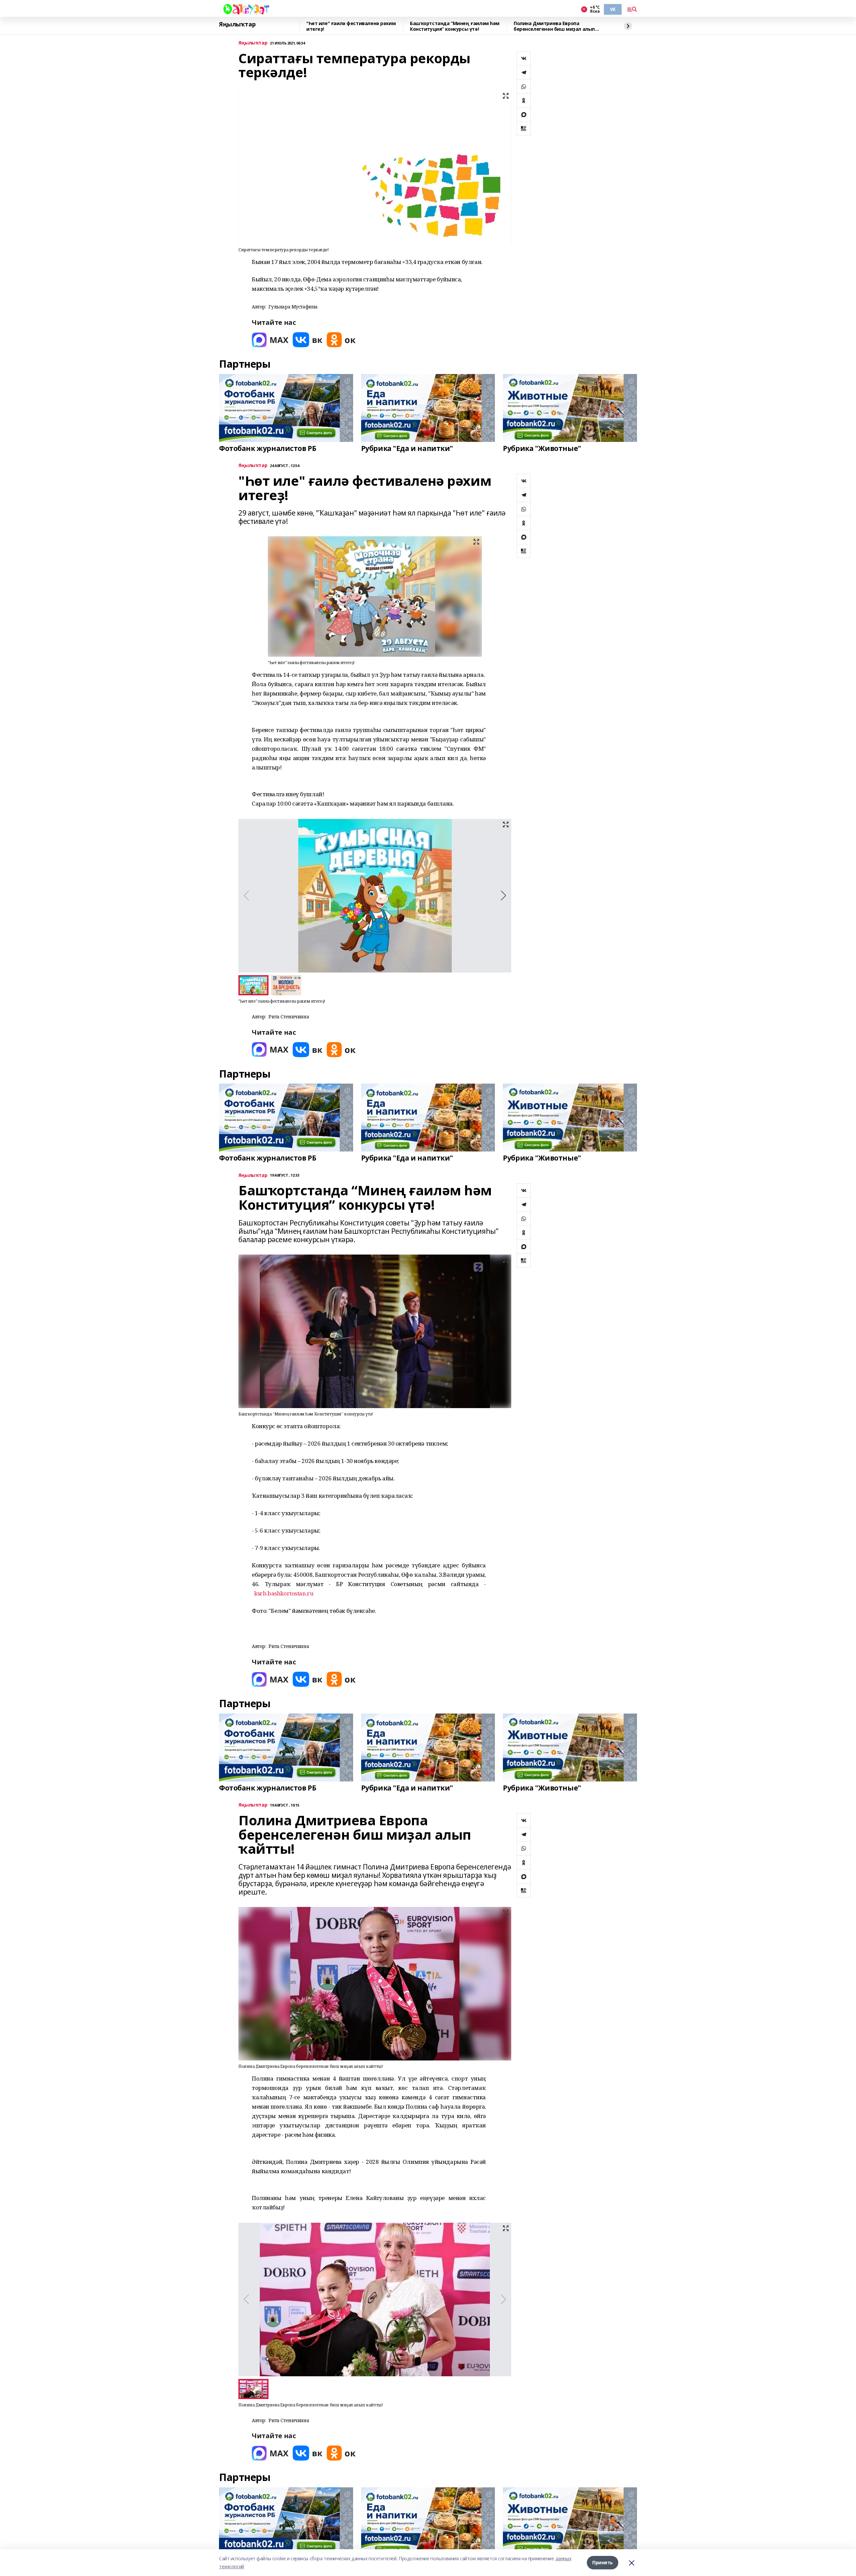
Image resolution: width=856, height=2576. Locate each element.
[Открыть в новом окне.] (270, 340)
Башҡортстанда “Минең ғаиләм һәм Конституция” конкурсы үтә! (455, 26)
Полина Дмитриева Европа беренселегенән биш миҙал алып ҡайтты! (554, 26)
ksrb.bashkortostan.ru (284, 1593)
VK (613, 9)
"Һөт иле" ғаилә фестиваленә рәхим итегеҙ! (351, 26)
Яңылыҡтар (237, 24)
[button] (503, 896)
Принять (603, 2562)
